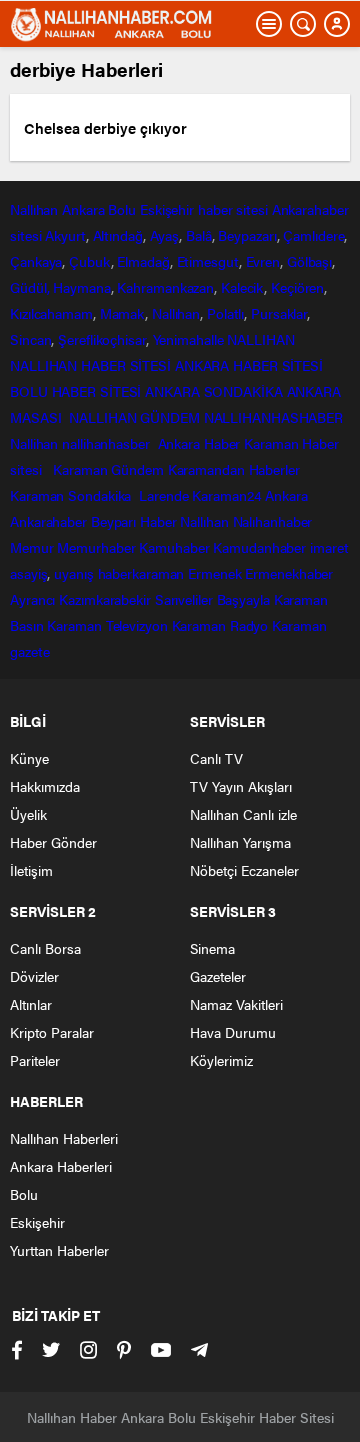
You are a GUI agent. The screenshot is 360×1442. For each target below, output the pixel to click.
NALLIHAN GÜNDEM (134, 417)
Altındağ (118, 235)
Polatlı (225, 313)
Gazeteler (218, 976)
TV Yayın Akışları (241, 786)
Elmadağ (143, 261)
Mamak (123, 313)
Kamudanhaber (259, 547)
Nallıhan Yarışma (240, 842)
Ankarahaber (310, 209)
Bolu (122, 209)
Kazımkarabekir (105, 599)
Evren (263, 261)
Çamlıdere (313, 235)
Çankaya (36, 261)
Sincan (30, 339)
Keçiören (297, 287)
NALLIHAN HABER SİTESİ (90, 365)
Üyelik (28, 814)
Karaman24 (226, 495)
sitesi (25, 235)
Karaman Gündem (108, 469)
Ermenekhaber (289, 573)
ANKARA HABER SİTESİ (249, 365)
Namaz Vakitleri (236, 1004)
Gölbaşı (309, 261)
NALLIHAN (260, 339)
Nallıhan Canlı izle (243, 814)
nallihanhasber (108, 443)
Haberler (274, 469)
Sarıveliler (184, 599)
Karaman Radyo (220, 625)
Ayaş (165, 235)
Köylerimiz (221, 1060)
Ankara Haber (199, 443)
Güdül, (29, 287)
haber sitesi (233, 209)
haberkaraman (141, 573)
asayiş (28, 573)
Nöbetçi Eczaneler (244, 870)
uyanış (73, 573)
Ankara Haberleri (61, 1166)
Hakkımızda (45, 786)
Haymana (81, 287)
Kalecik (242, 287)
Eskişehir (167, 209)
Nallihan (34, 443)
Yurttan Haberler (59, 1250)
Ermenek (214, 573)
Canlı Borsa (45, 948)
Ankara (83, 209)
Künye (29, 758)
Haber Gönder (53, 842)
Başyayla (243, 599)
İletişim (31, 870)
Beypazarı (247, 235)
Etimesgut (208, 261)
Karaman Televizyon (107, 625)
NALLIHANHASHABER (273, 417)
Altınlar (31, 1004)
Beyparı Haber (134, 521)
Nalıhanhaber (273, 521)
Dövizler (34, 976)
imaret (329, 547)
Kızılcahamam (51, 313)
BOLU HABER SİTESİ (75, 391)
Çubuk (90, 261)
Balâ (199, 235)
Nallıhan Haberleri (64, 1138)
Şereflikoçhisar (102, 339)
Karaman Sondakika (72, 495)
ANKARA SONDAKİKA (213, 391)
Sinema (212, 948)
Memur (32, 547)
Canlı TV (216, 758)
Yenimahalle (188, 339)
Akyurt (65, 235)
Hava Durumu (233, 1032)
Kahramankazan (165, 287)
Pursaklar (279, 313)
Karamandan (206, 469)
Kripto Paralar (52, 1032)
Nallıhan (34, 209)
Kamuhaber (174, 547)
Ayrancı (32, 599)
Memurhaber (96, 547)
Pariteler (35, 1060)
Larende (163, 495)
